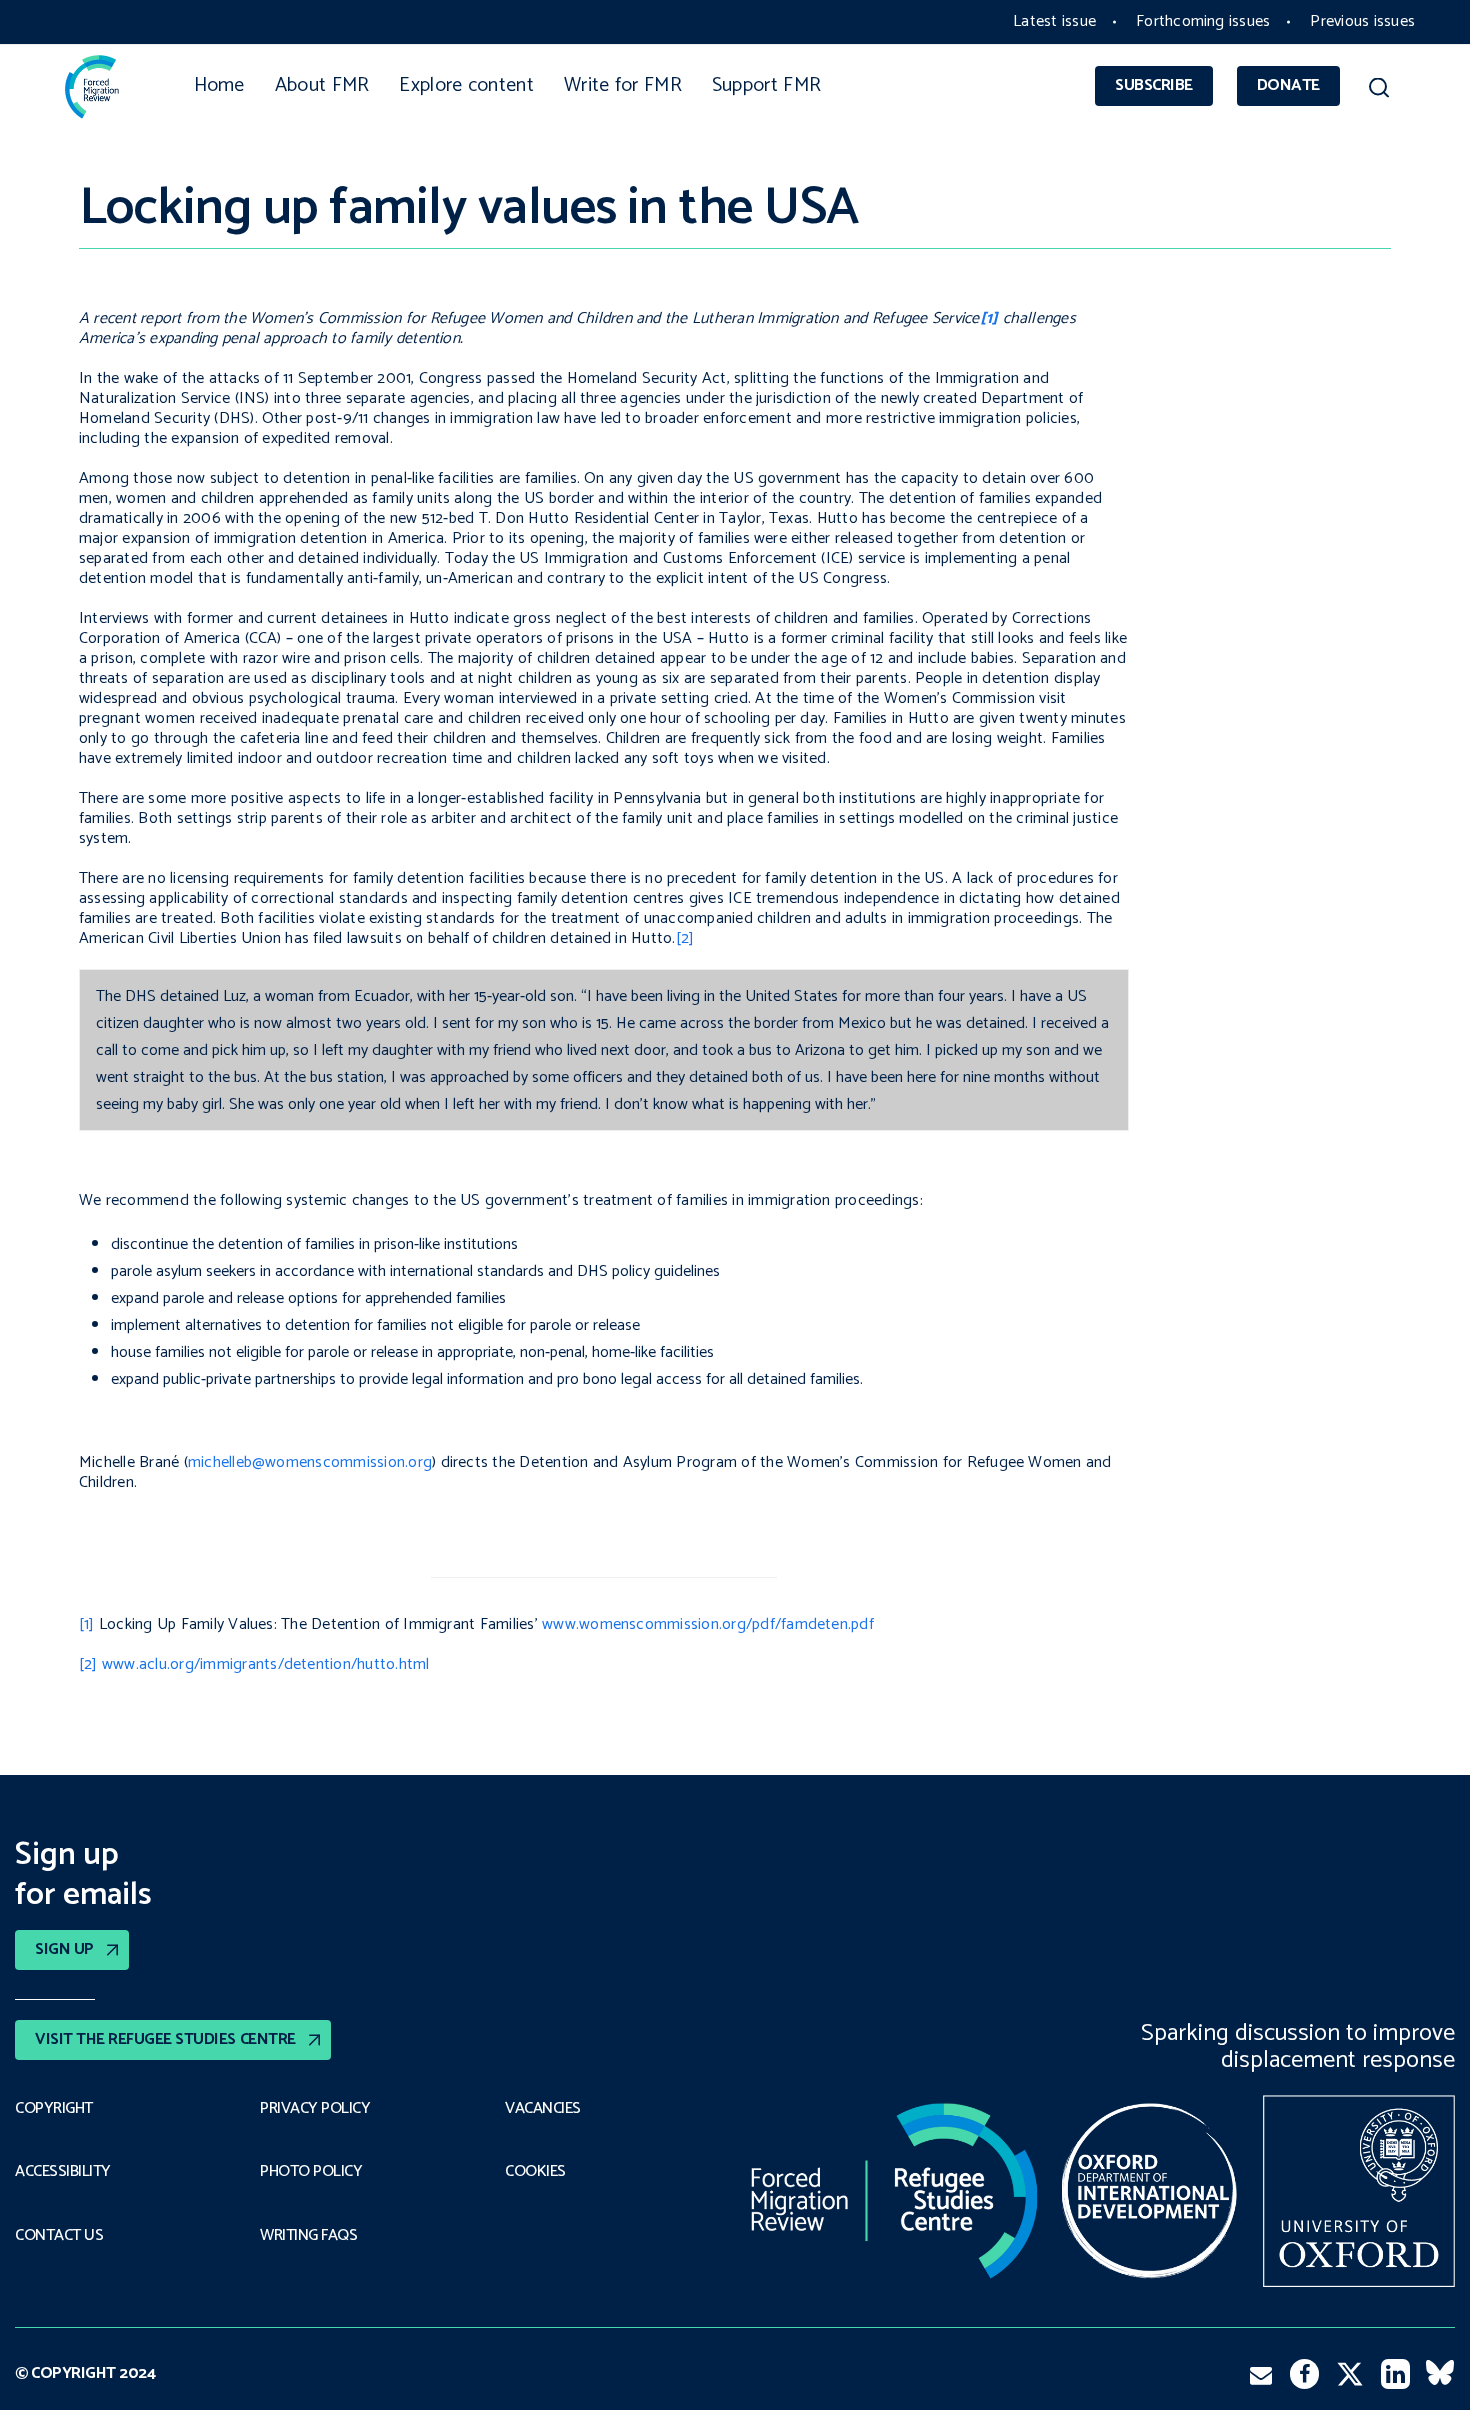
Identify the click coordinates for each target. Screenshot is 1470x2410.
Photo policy (311, 2172)
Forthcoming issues (1203, 21)
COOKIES (535, 2172)
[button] (1378, 91)
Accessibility (63, 2172)
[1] (87, 1624)
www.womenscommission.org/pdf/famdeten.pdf (708, 1624)
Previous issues (1362, 21)
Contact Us (59, 2236)
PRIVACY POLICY (315, 2109)
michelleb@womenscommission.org (310, 1462)
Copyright (54, 2109)
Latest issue (1054, 21)
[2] (685, 938)
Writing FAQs (308, 2236)
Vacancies (543, 2109)
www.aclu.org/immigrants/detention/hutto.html (266, 1664)
